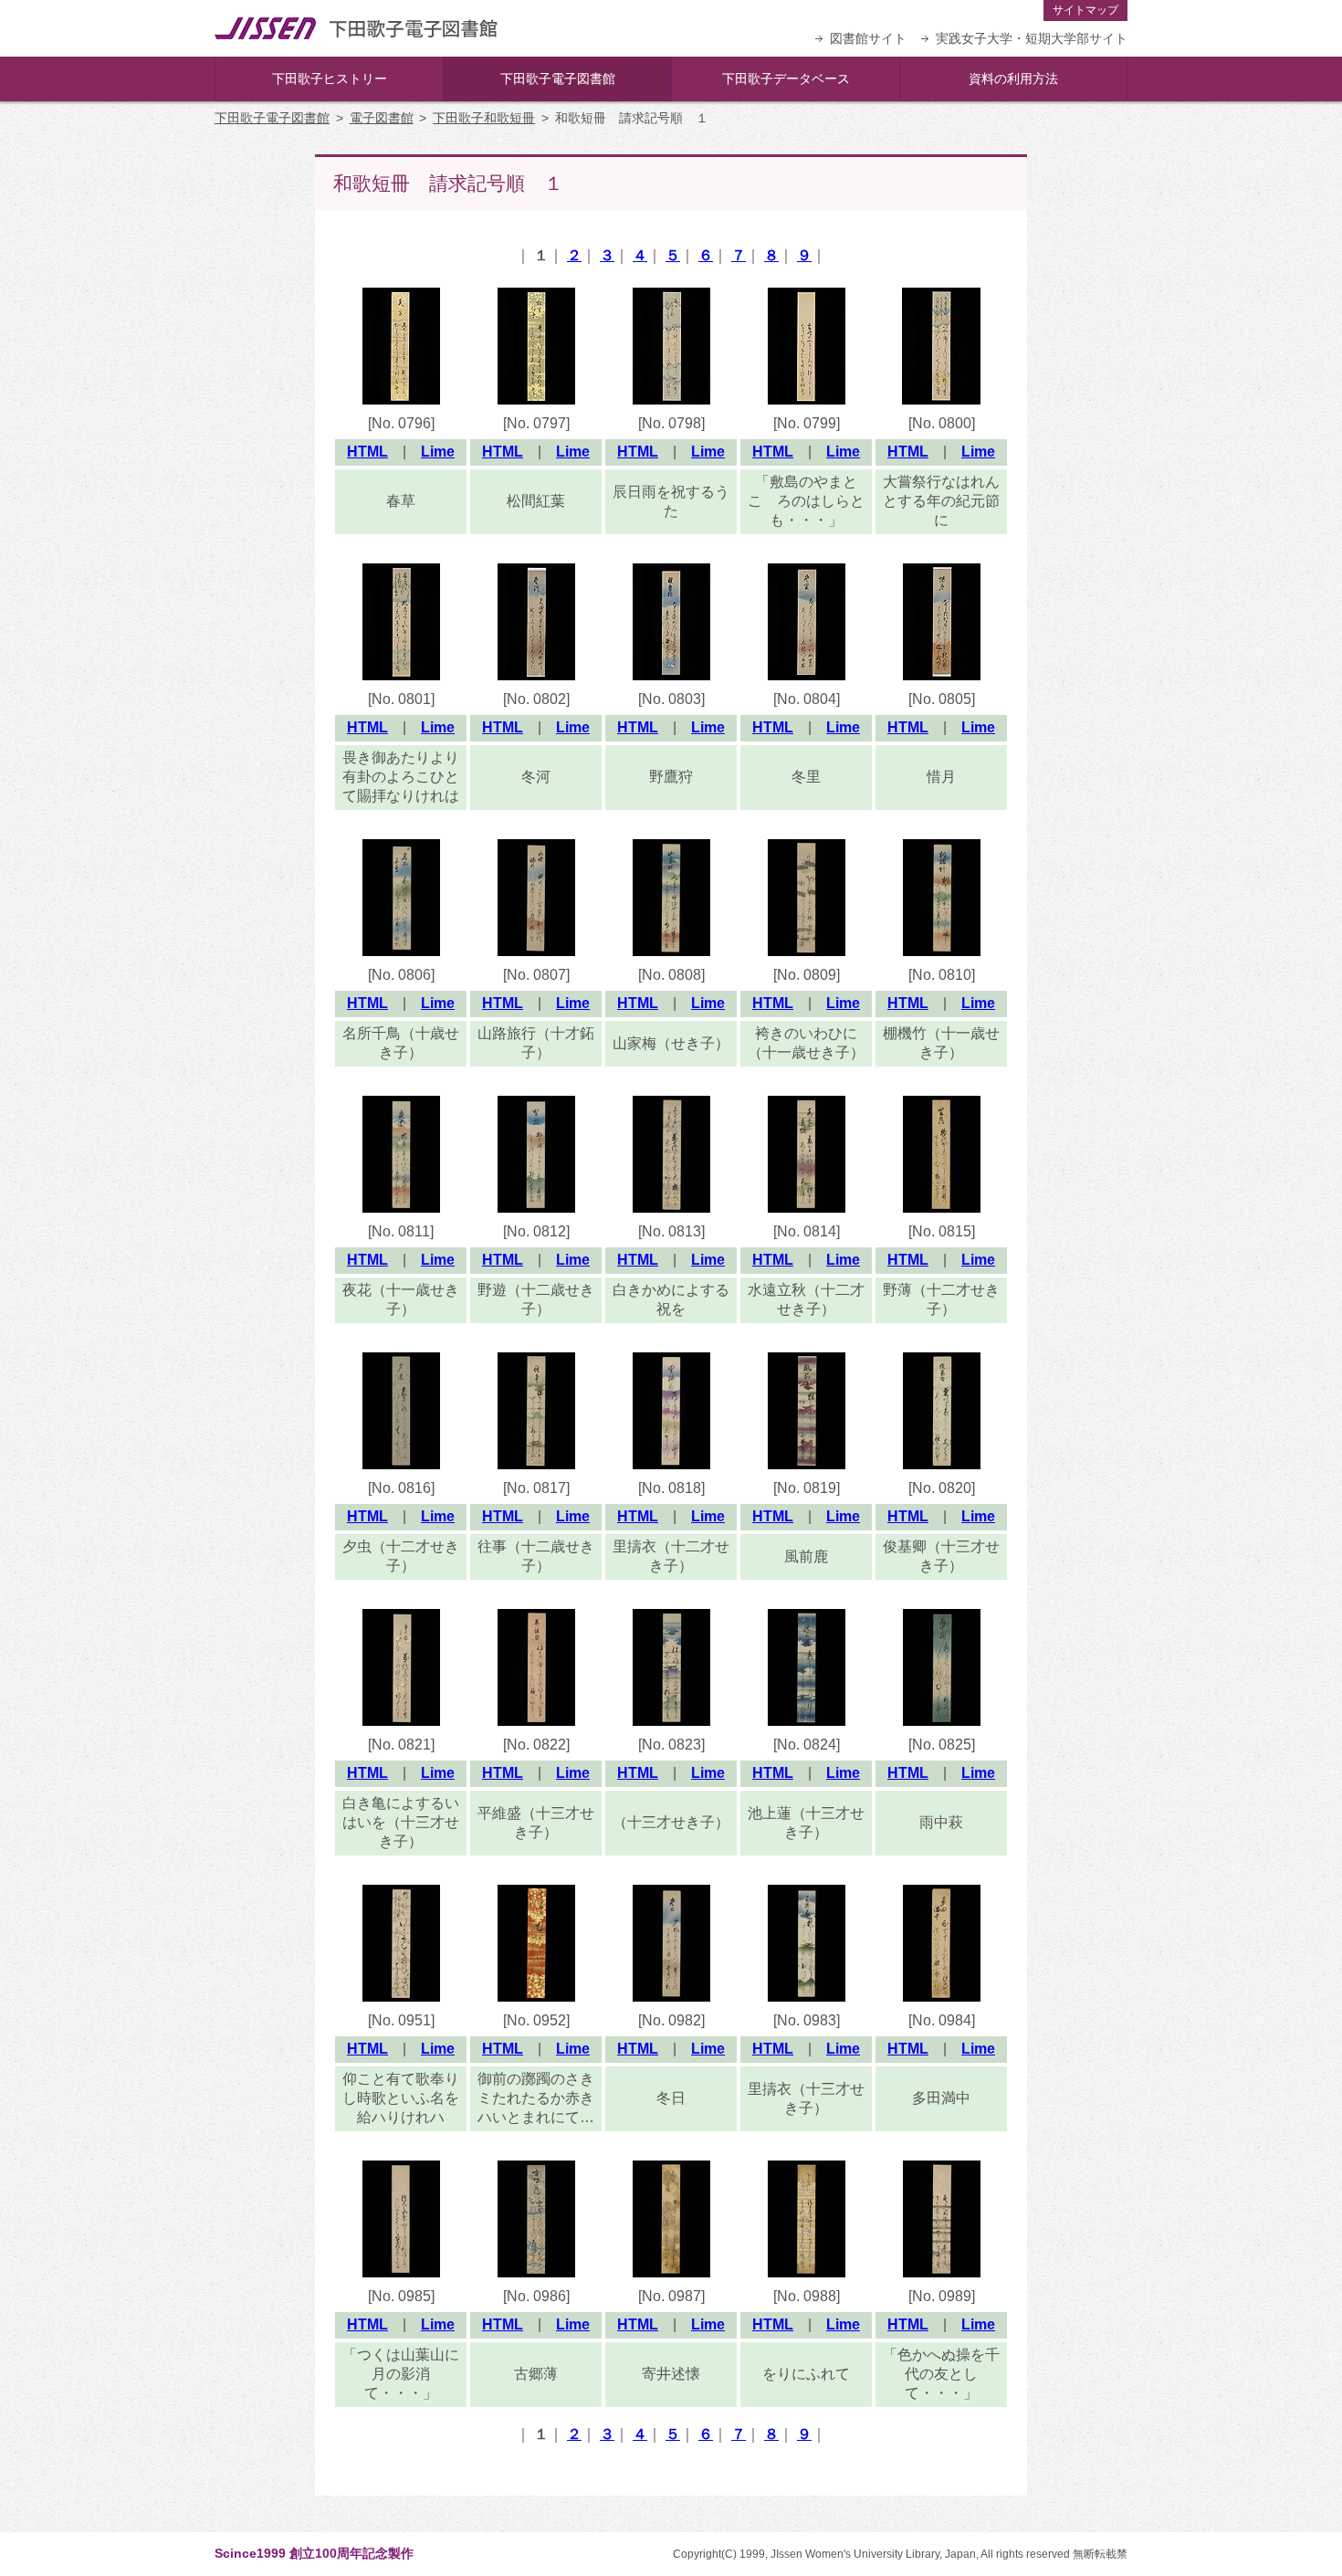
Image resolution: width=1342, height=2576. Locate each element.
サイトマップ (1085, 10)
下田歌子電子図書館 (272, 118)
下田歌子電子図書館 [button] (558, 79)
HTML (367, 452)
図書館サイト (868, 38)
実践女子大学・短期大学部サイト (1032, 38)
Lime (438, 452)
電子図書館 (382, 118)
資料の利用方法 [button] (1013, 79)
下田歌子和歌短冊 (484, 118)
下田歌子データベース (786, 79)
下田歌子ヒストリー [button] (330, 79)
